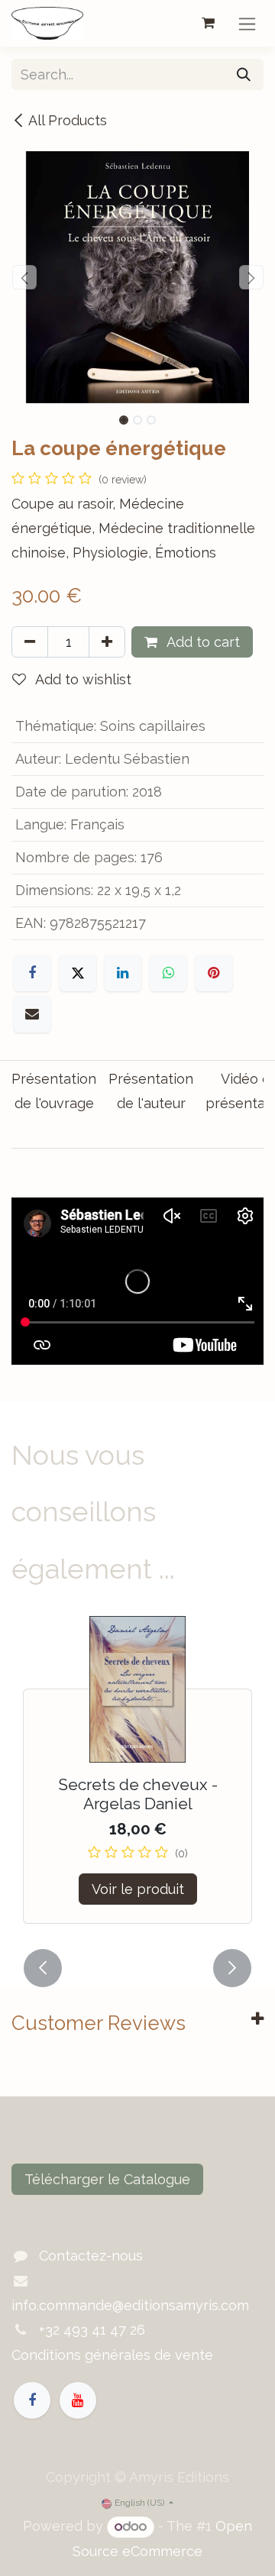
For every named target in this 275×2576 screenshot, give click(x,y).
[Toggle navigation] (247, 23)
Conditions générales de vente (112, 2355)
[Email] (32, 1014)
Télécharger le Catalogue (107, 2179)
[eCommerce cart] (208, 23)
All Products (68, 120)
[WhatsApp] (168, 973)
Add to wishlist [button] (82, 679)
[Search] (244, 74)
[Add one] (107, 642)
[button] (24, 277)
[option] (137, 1779)
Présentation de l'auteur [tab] (151, 1091)
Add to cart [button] (202, 642)
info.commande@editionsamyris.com (130, 2305)
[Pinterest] (214, 973)
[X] (78, 973)
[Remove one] (30, 642)
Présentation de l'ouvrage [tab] (54, 1091)
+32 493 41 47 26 (92, 2330)
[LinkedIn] (123, 973)
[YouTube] (78, 2400)
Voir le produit (138, 1889)
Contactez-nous (91, 2256)
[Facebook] (32, 973)
